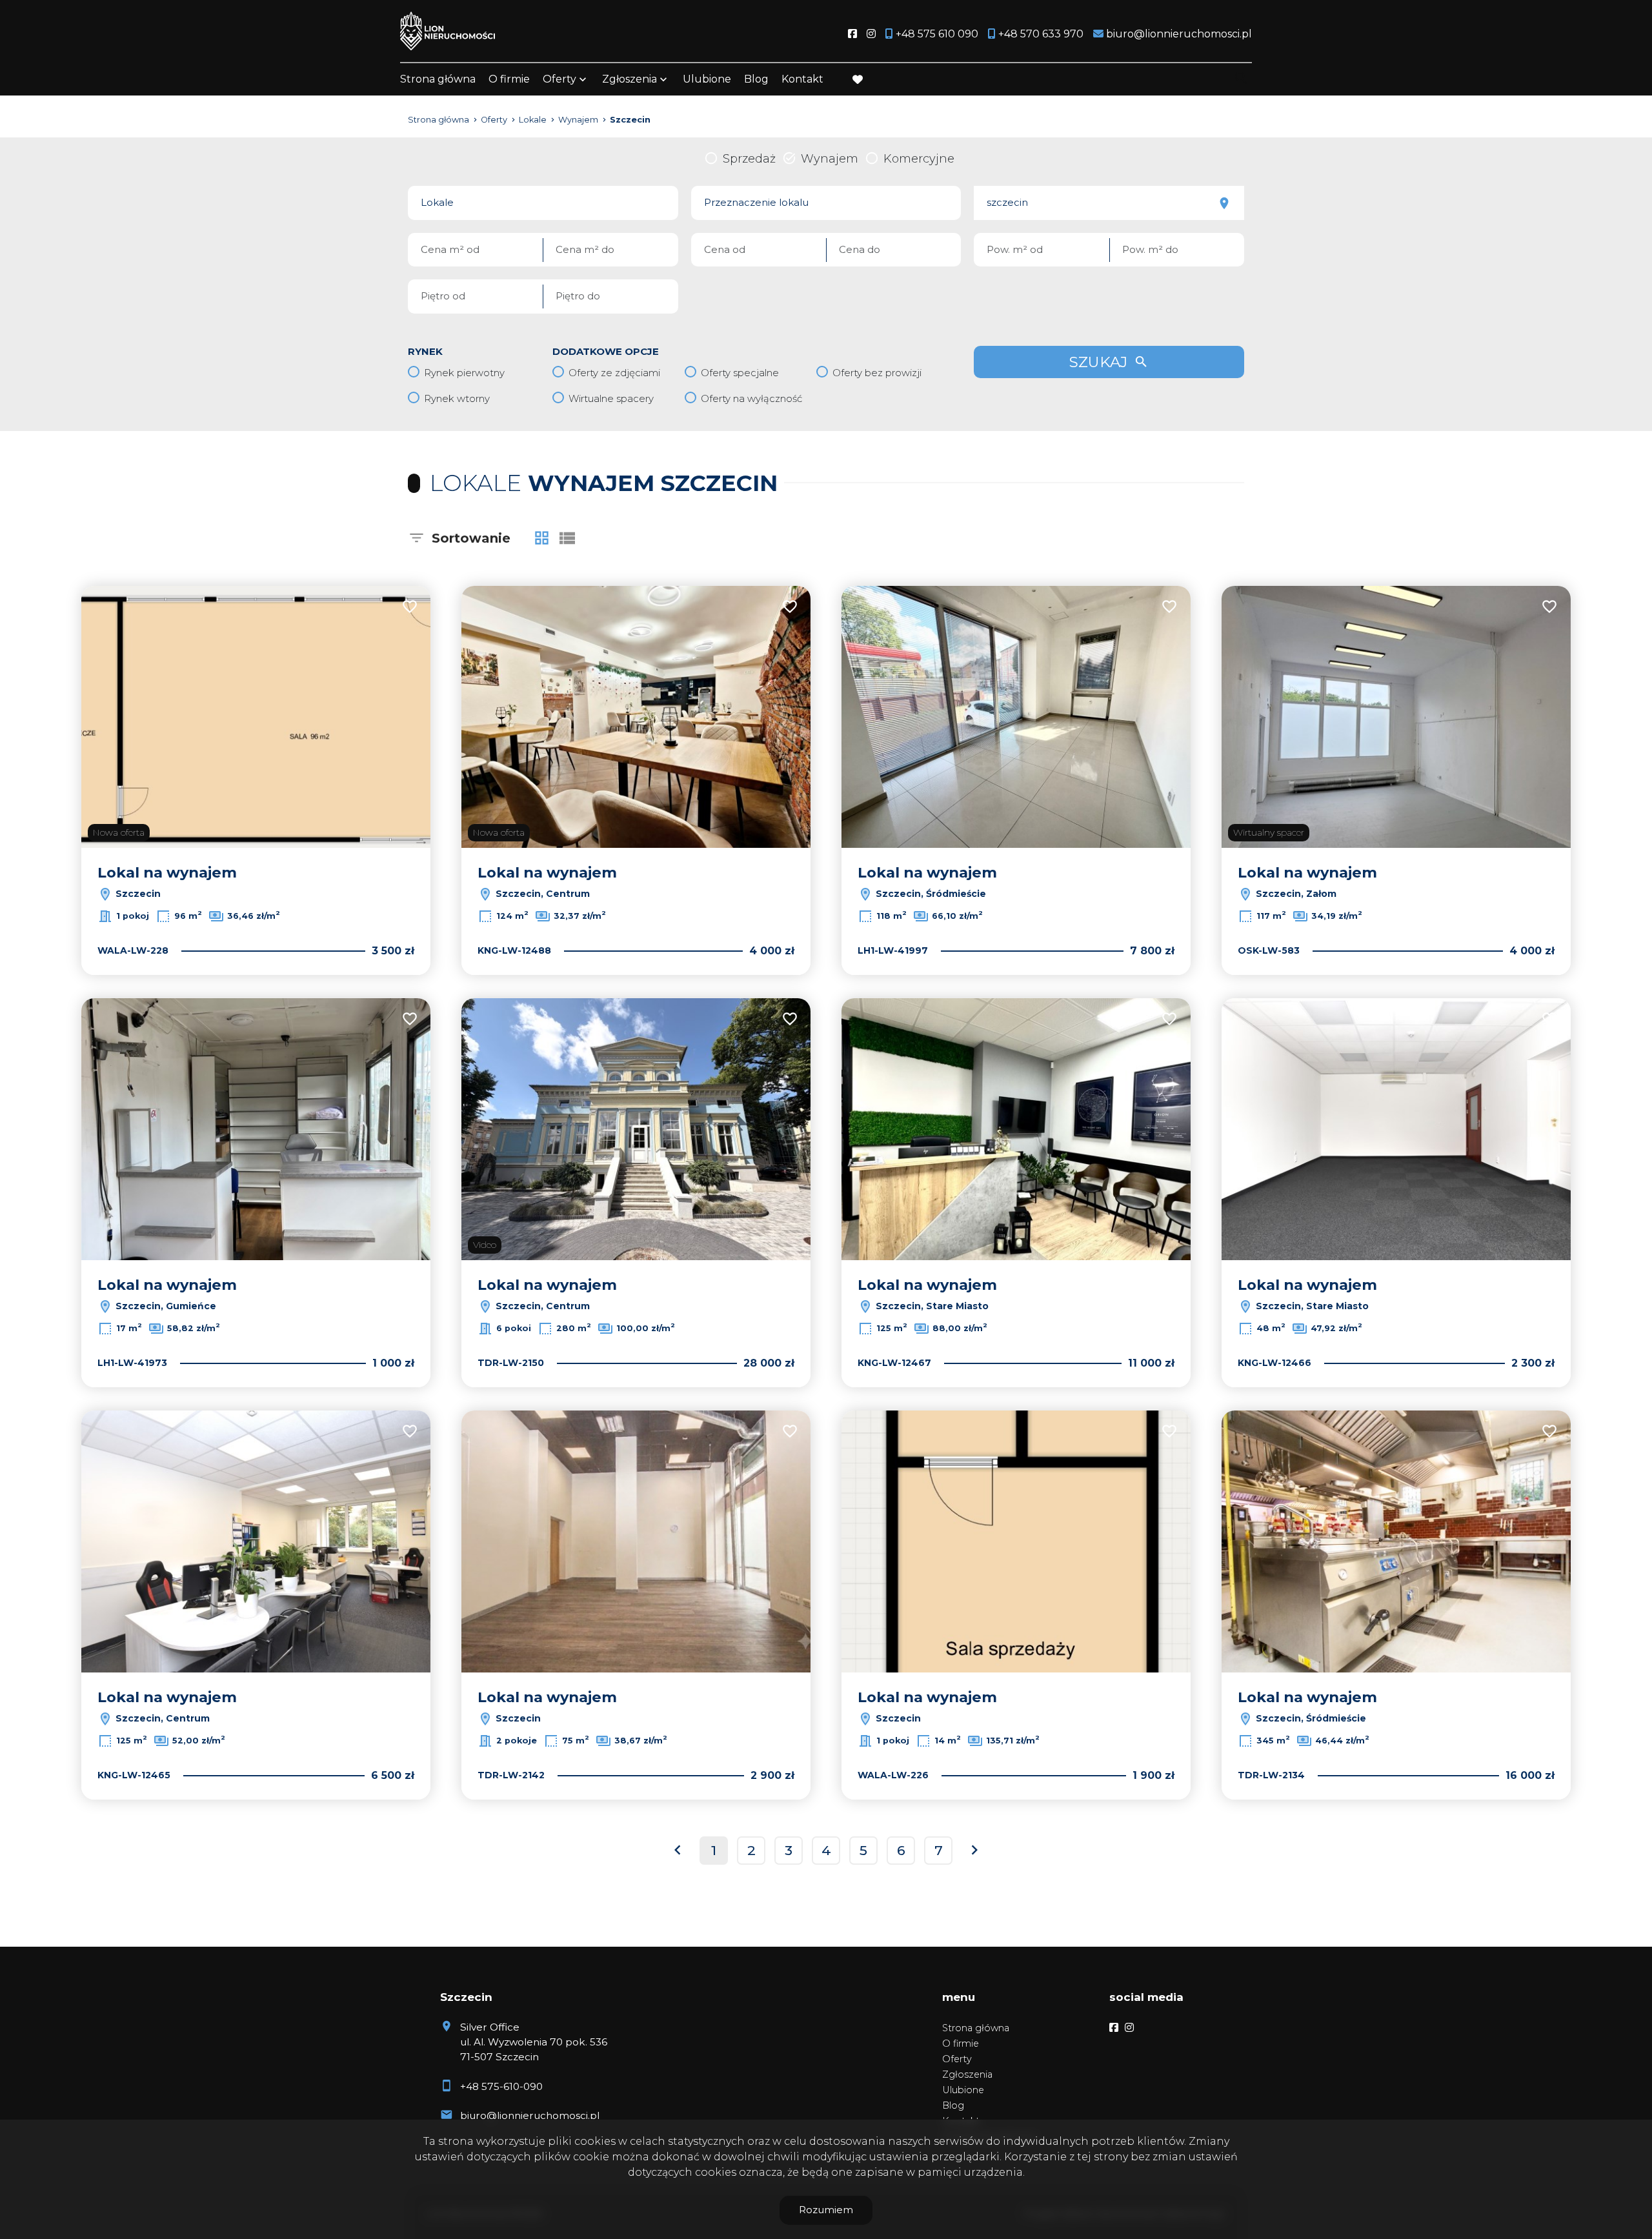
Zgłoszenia (967, 2074)
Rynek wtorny (457, 398)
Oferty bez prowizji (877, 373)
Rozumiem (826, 2210)
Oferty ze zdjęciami (614, 373)
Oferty (559, 79)
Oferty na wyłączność (751, 398)
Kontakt (802, 79)
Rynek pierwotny (464, 373)
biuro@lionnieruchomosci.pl (530, 2115)
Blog (756, 79)
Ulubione (707, 79)
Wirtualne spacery (611, 398)
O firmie (509, 79)
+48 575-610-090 (501, 2086)
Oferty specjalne (740, 373)
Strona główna (438, 79)
